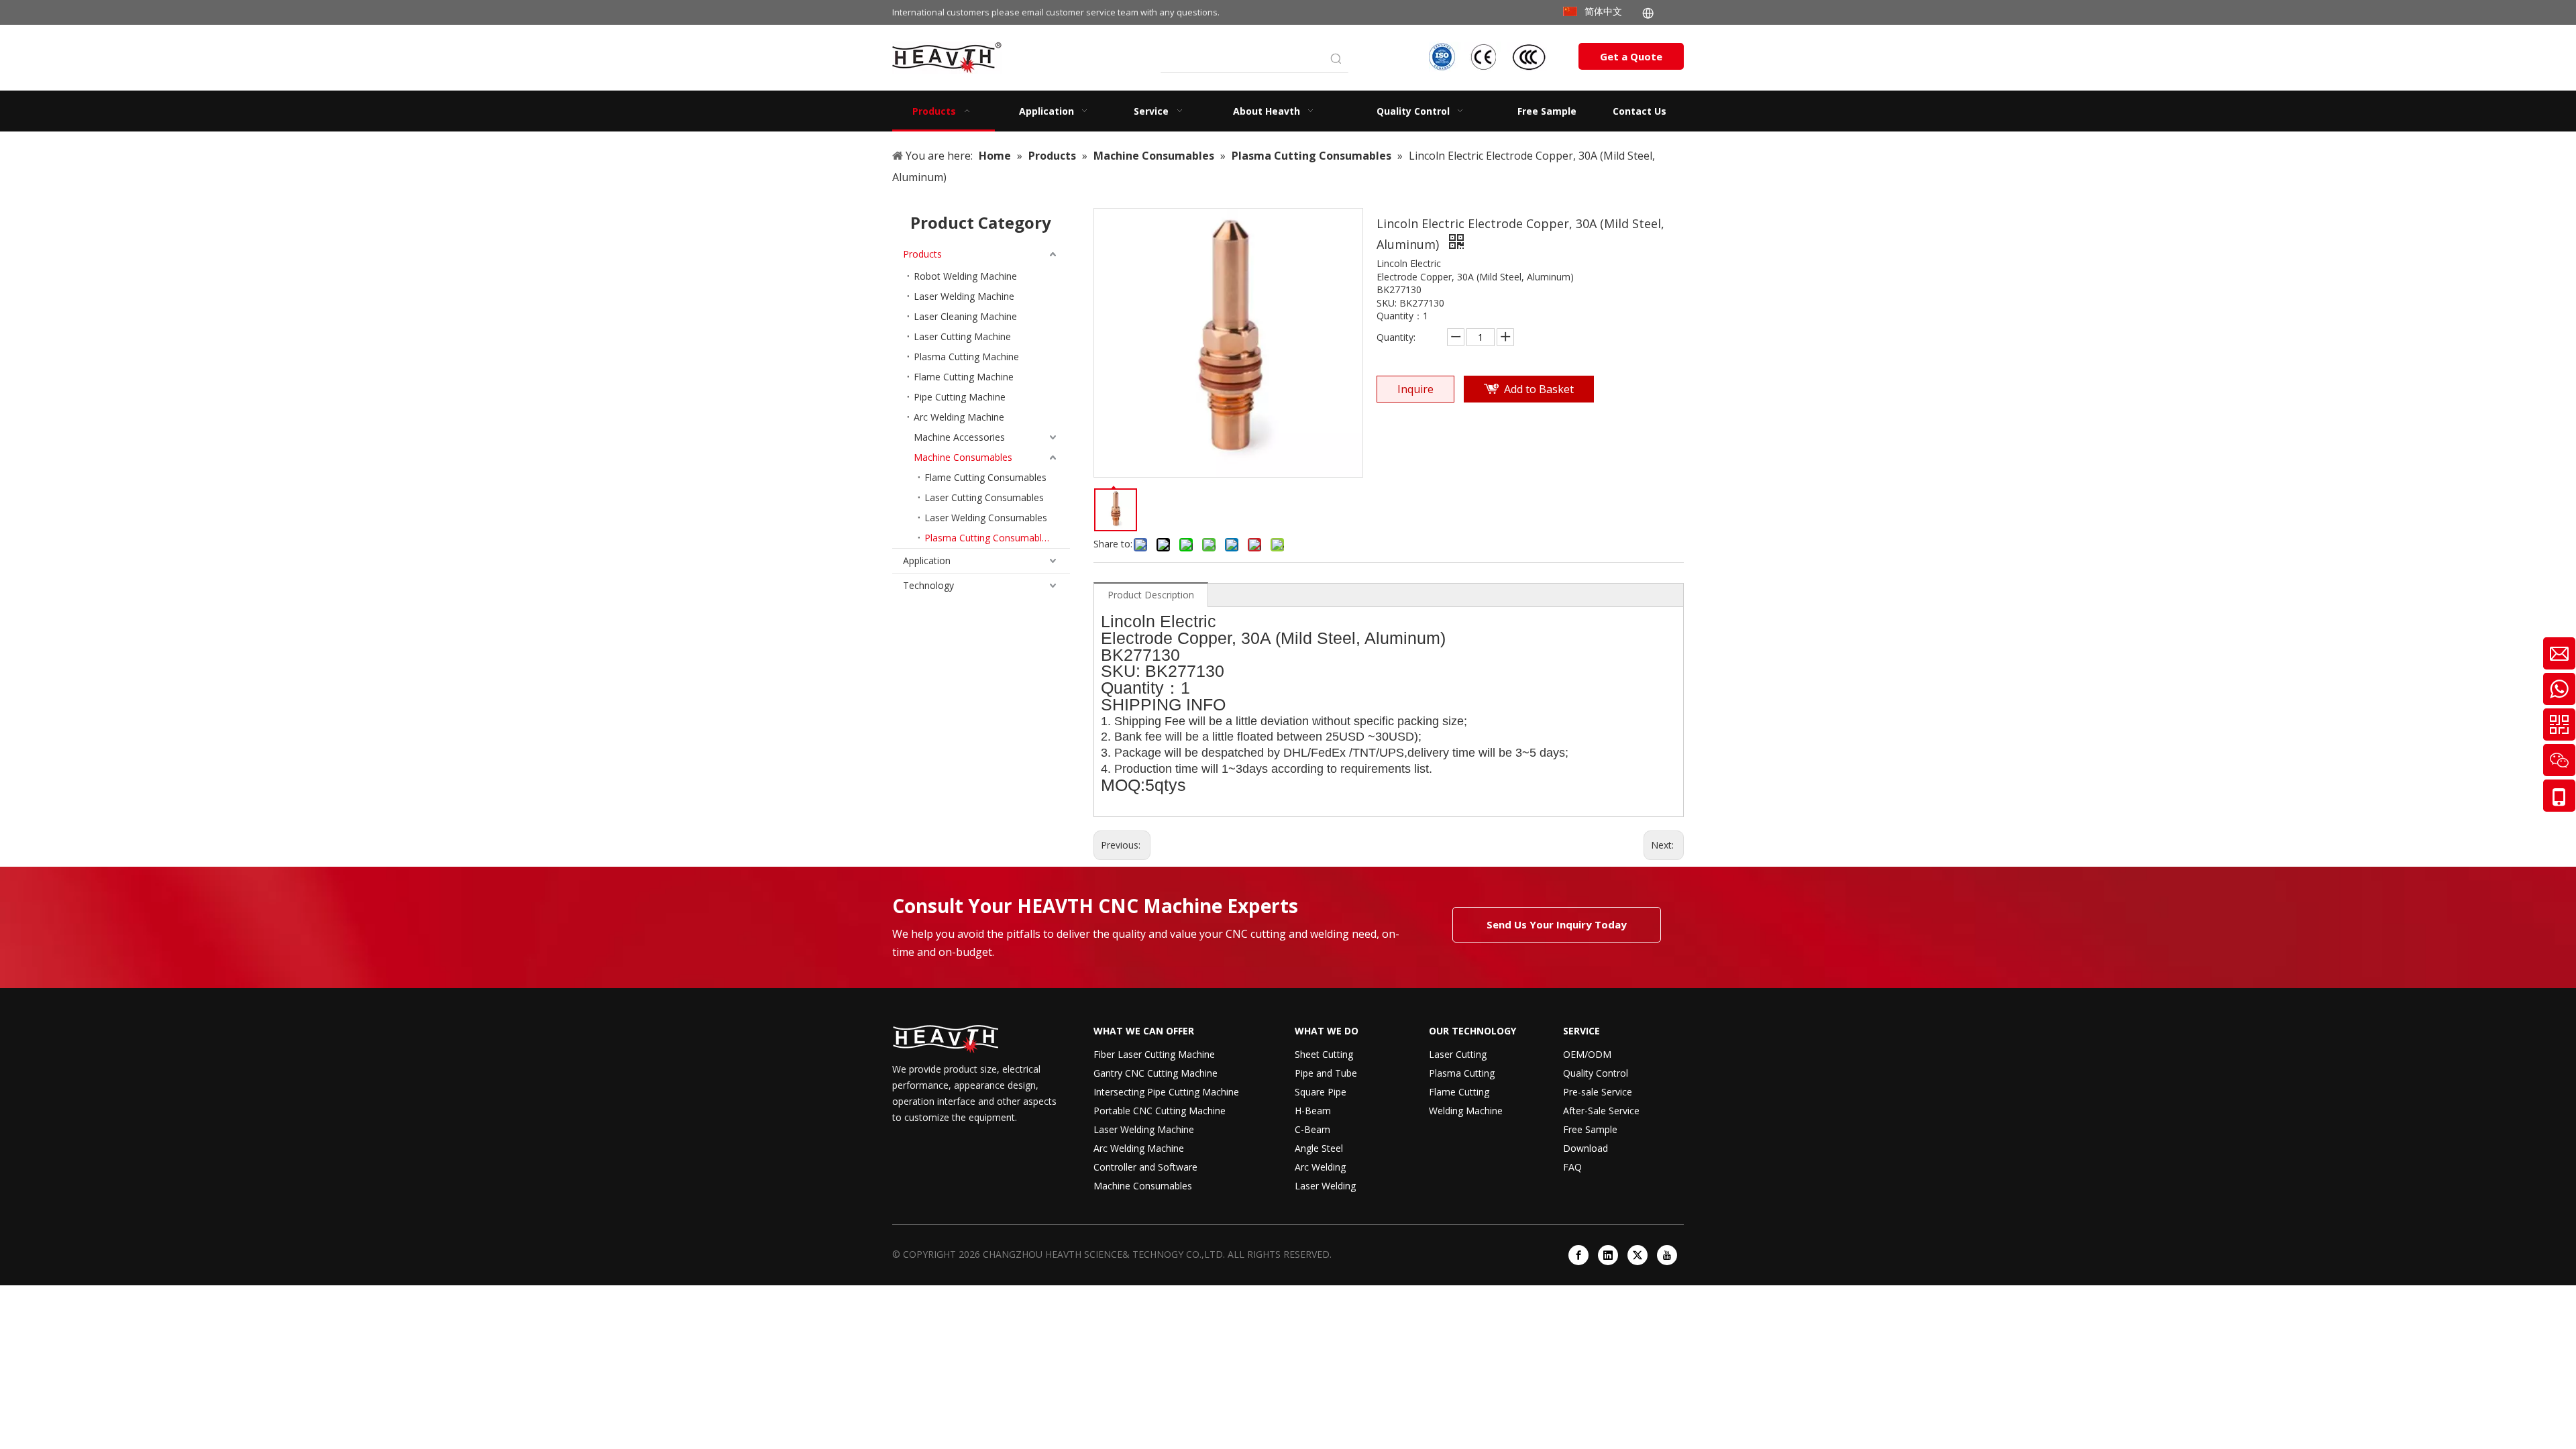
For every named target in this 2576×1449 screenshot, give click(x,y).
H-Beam (1313, 1111)
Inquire (1415, 389)
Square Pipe (1321, 1092)
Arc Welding (1320, 1167)
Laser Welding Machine (964, 296)
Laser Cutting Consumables (984, 497)
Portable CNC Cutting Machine (1160, 1111)
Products (922, 254)
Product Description (1151, 595)
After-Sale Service (1601, 1111)
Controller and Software (1145, 1167)
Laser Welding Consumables (986, 518)
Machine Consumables (963, 457)
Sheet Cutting (1324, 1054)
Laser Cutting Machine (962, 336)
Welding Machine (1466, 1111)
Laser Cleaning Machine (965, 316)
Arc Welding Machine (959, 417)
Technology (928, 585)
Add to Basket (1539, 389)
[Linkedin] (1608, 1255)
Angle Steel (1319, 1148)
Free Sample (1590, 1129)
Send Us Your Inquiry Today (1557, 924)
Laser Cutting (1458, 1054)
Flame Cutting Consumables (985, 477)
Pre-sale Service (1598, 1092)
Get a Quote (1631, 56)
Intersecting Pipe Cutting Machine (1166, 1092)
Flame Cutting (1459, 1092)
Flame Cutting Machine (964, 377)
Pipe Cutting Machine (960, 397)
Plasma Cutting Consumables (988, 538)
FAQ (1572, 1167)
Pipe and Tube (1326, 1073)
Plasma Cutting (1462, 1073)
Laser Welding (1325, 1186)
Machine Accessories (959, 437)
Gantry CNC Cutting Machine (1156, 1073)
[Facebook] (1578, 1255)
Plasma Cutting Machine (966, 357)
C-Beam (1312, 1129)
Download (1586, 1148)
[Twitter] (1638, 1255)
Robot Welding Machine (965, 276)
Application (927, 560)
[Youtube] (1667, 1255)
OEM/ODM (1587, 1054)
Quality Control (1596, 1073)
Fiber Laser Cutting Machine (1154, 1054)
